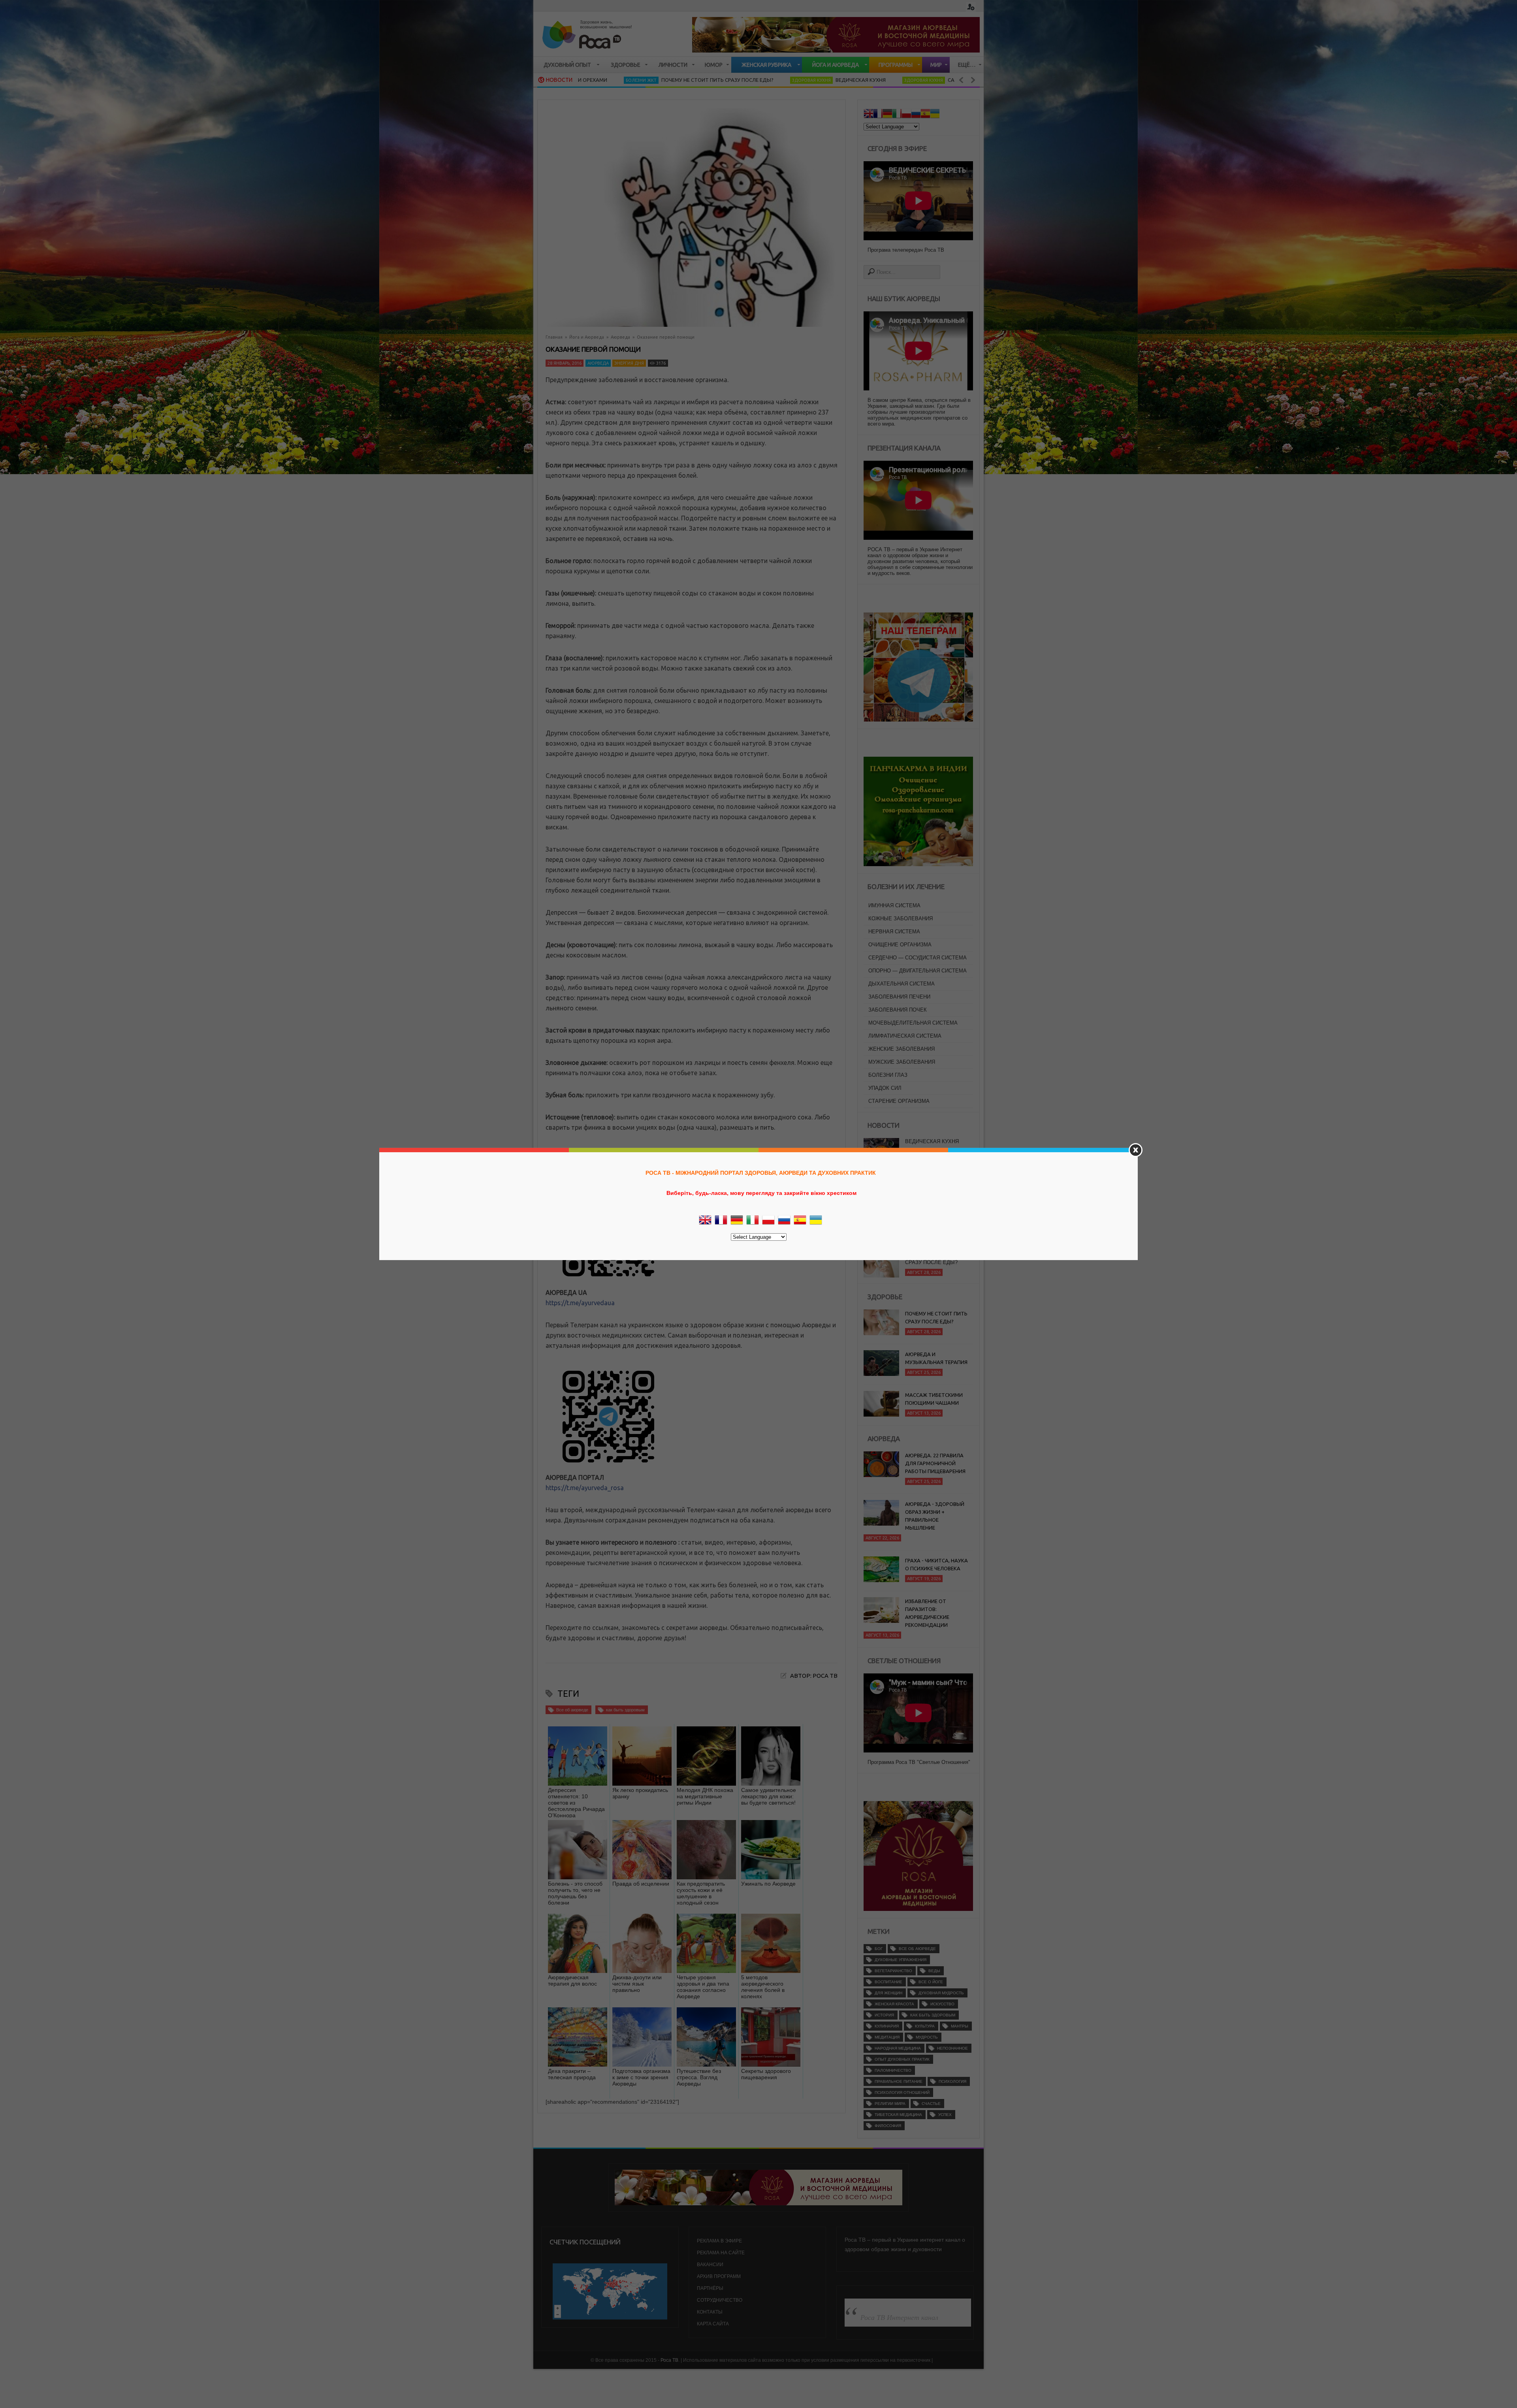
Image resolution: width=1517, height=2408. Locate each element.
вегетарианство (893, 1971)
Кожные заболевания (901, 919)
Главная (554, 337)
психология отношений (902, 2092)
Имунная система (894, 905)
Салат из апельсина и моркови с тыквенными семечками (856, 80)
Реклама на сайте (721, 2253)
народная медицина (898, 2048)
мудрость (927, 2037)
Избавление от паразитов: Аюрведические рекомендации (927, 1613)
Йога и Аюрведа (587, 337)
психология (952, 2081)
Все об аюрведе (572, 1710)
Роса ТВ (669, 2360)
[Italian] (897, 115)
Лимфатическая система (905, 1036)
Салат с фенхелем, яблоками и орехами (936, 1145)
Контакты (710, 2312)
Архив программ (719, 2276)
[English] (868, 115)
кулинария (887, 2026)
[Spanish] (925, 115)
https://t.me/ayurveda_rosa (585, 1488)
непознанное (952, 2048)
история (884, 2015)
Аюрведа (620, 337)
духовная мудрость (941, 1993)
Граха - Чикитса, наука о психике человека (936, 1564)
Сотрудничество (720, 2300)
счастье (931, 2104)
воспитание (888, 1982)
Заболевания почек (898, 1010)
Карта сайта (713, 2324)
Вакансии (710, 2265)
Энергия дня (629, 363)
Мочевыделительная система (913, 1023)
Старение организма (899, 1101)
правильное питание (899, 2081)
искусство (942, 2004)
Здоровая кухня (639, 80)
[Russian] (916, 115)
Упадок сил (885, 1088)
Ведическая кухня (688, 80)
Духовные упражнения (901, 1960)
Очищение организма (900, 945)
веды (934, 1971)
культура (925, 2026)
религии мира (890, 2104)
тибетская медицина (898, 2115)
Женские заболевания (902, 1049)
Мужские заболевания (902, 1062)
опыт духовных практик (902, 2059)
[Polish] (906, 115)
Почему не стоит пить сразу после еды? (937, 1183)
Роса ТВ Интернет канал (899, 2317)
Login (971, 7)
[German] (887, 115)
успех (945, 2115)
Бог (879, 1949)
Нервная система (894, 932)
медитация (887, 2037)
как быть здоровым (625, 1710)
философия (888, 2126)
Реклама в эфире (719, 2241)
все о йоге (931, 1982)
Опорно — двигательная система (918, 971)
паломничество (893, 2070)
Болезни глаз (888, 1075)
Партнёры (710, 2288)
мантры (960, 2026)
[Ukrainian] (935, 115)
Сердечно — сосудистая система (918, 958)
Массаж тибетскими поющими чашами (934, 1399)
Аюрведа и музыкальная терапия (936, 1358)
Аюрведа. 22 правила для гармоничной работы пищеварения (935, 1463)
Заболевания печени (899, 997)
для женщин (888, 1993)
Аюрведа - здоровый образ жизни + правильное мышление (935, 1516)
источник (823, 1149)
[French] (878, 115)
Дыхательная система (902, 984)
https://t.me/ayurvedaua (580, 1303)
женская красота (894, 2004)
